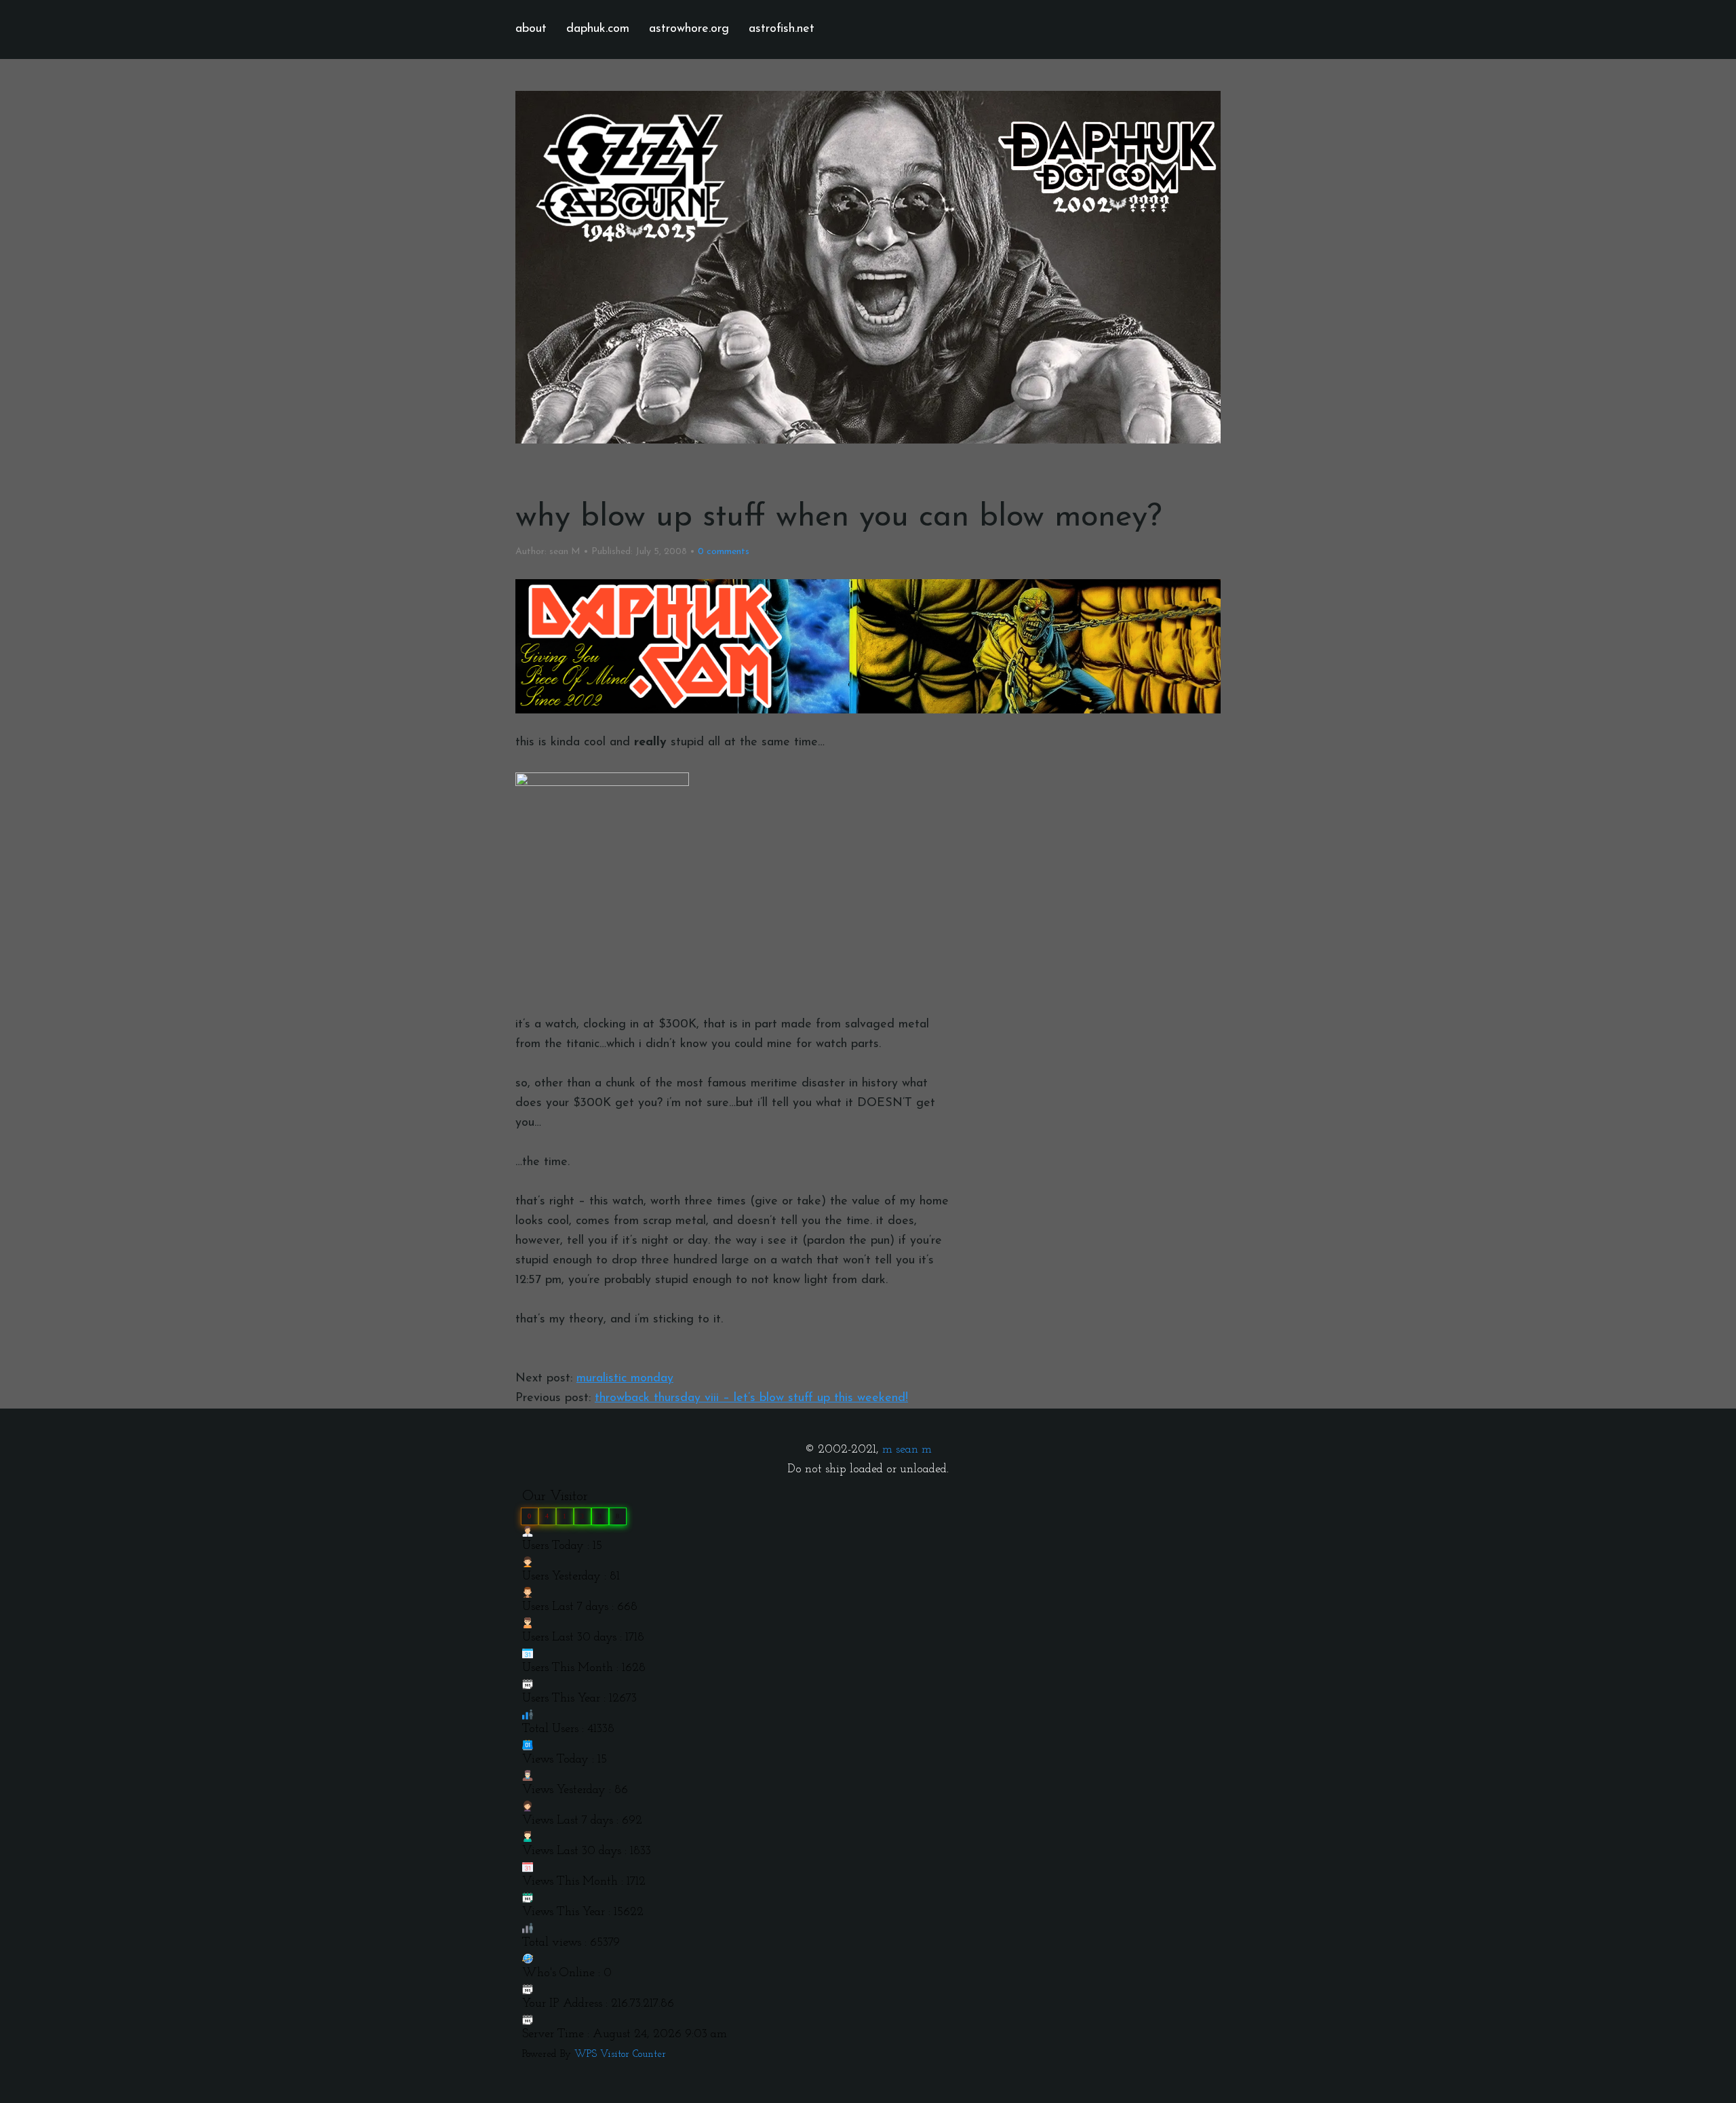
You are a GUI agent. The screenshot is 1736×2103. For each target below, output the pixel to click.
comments (724, 552)
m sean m (907, 1450)
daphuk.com (598, 29)
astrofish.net (782, 29)
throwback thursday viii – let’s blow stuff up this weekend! (751, 1398)
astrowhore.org (689, 29)
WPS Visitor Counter (620, 2055)
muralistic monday (625, 1379)
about (531, 29)
